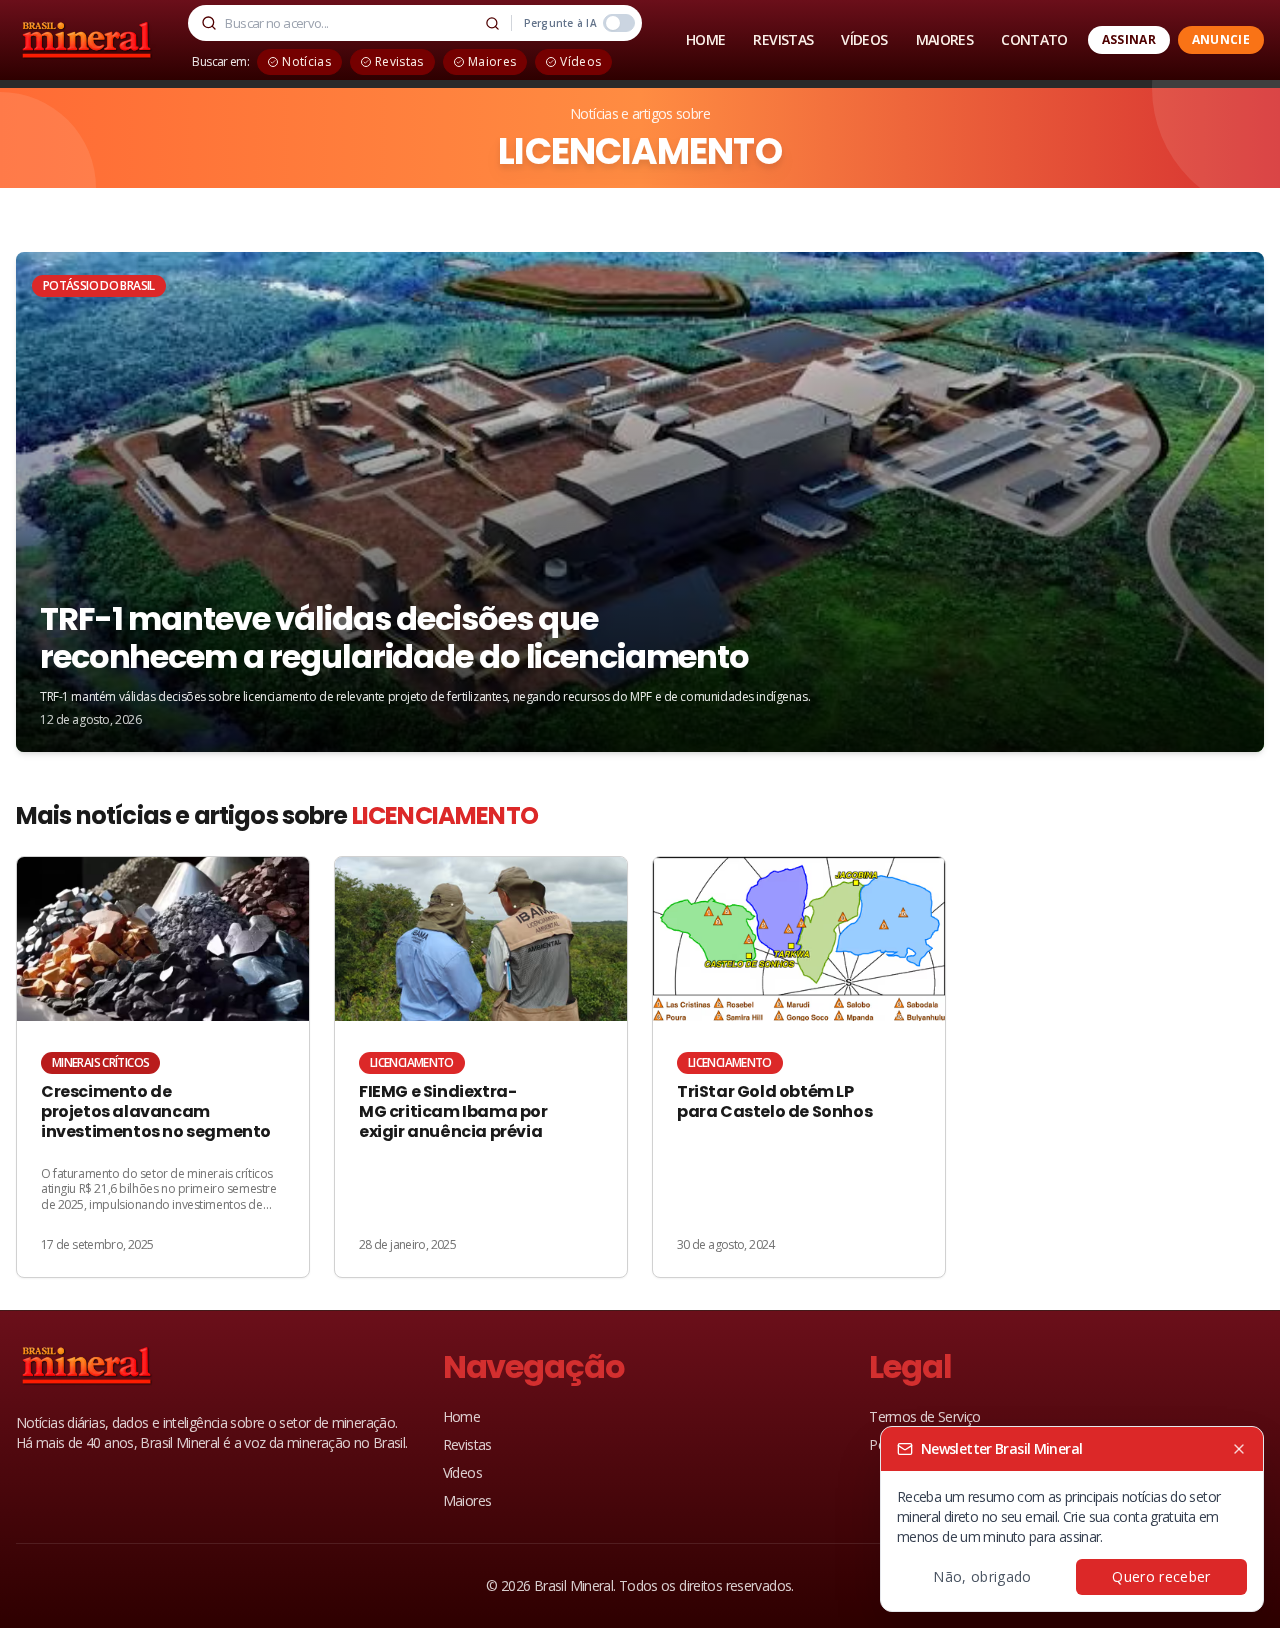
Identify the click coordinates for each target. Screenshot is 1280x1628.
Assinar (1129, 39)
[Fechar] (1239, 1449)
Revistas (467, 1444)
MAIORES (945, 39)
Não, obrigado (982, 1576)
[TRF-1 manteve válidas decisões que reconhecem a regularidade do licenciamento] (640, 502)
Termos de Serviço (924, 1416)
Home (461, 1416)
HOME (705, 39)
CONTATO (1034, 39)
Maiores (467, 1500)
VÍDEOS (864, 39)
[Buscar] (493, 23)
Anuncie (1221, 39)
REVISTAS (783, 39)
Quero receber (1161, 1576)
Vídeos (462, 1472)
